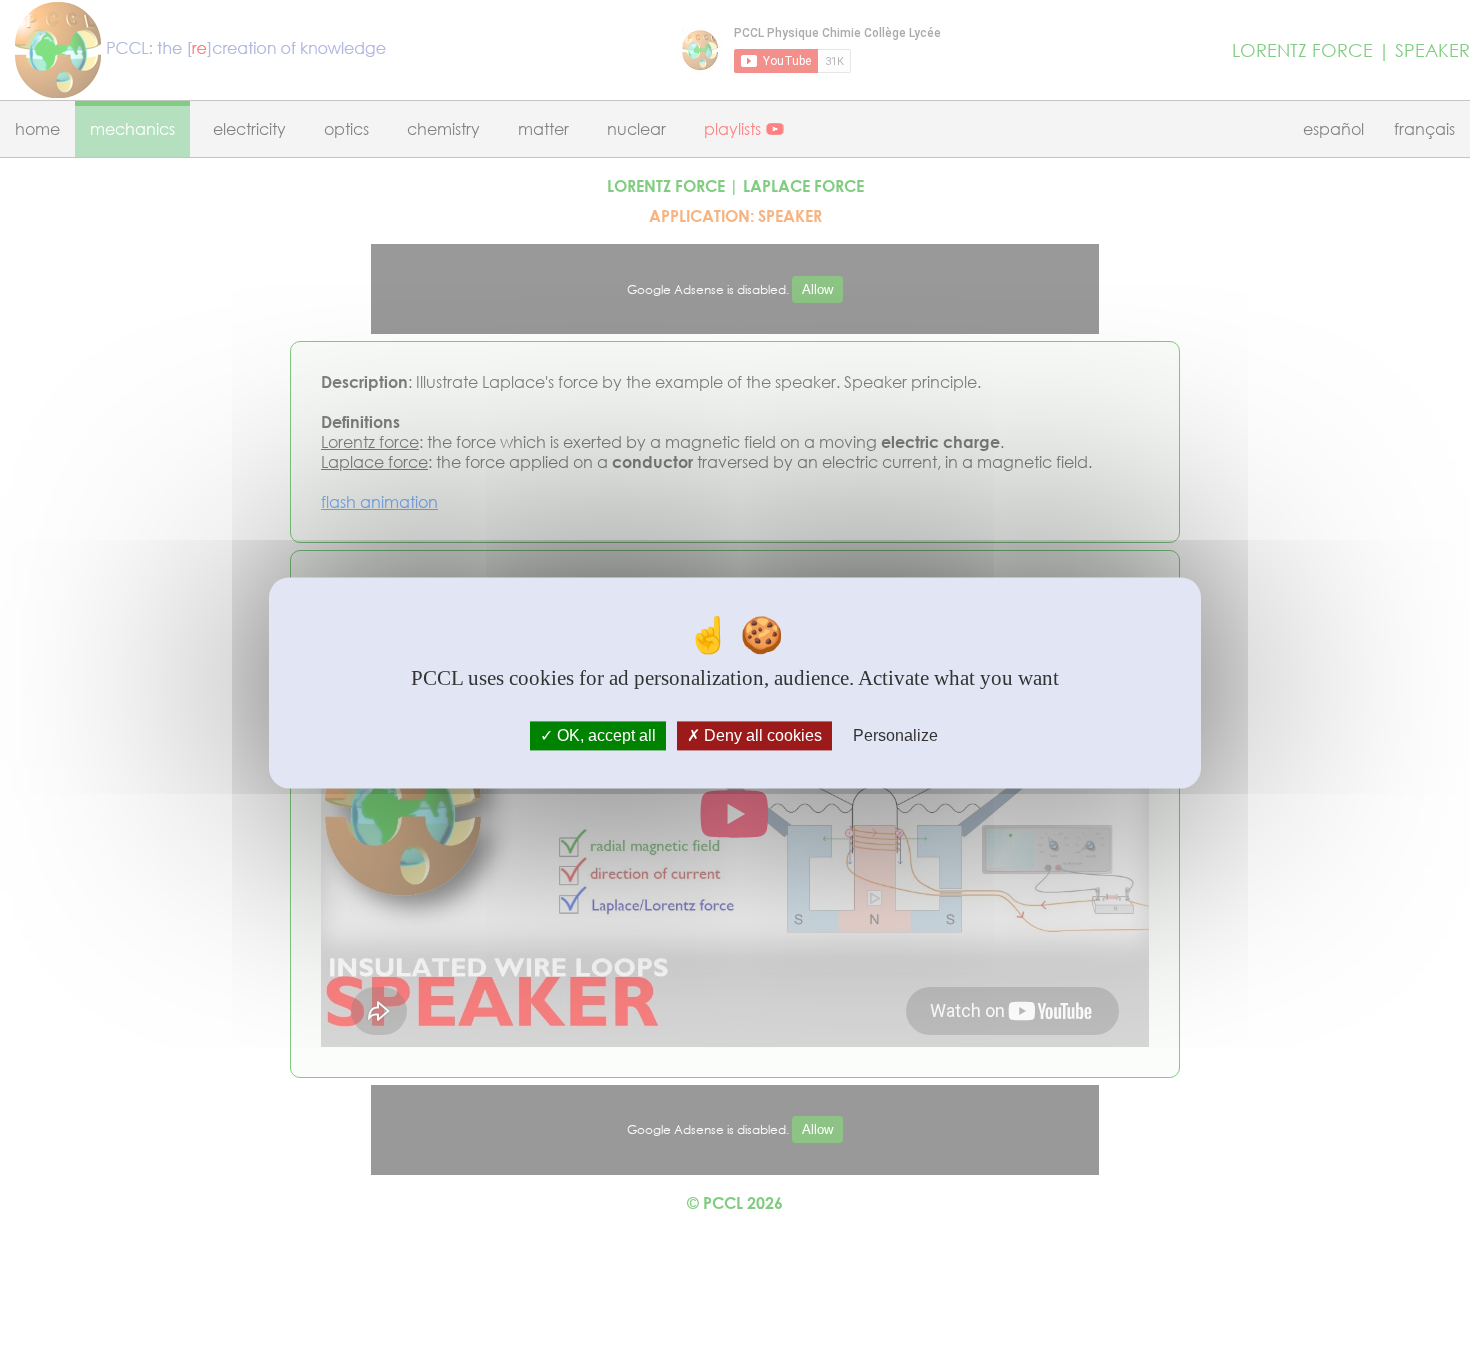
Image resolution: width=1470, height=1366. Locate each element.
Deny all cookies (761, 735)
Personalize (895, 735)
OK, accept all (604, 735)
